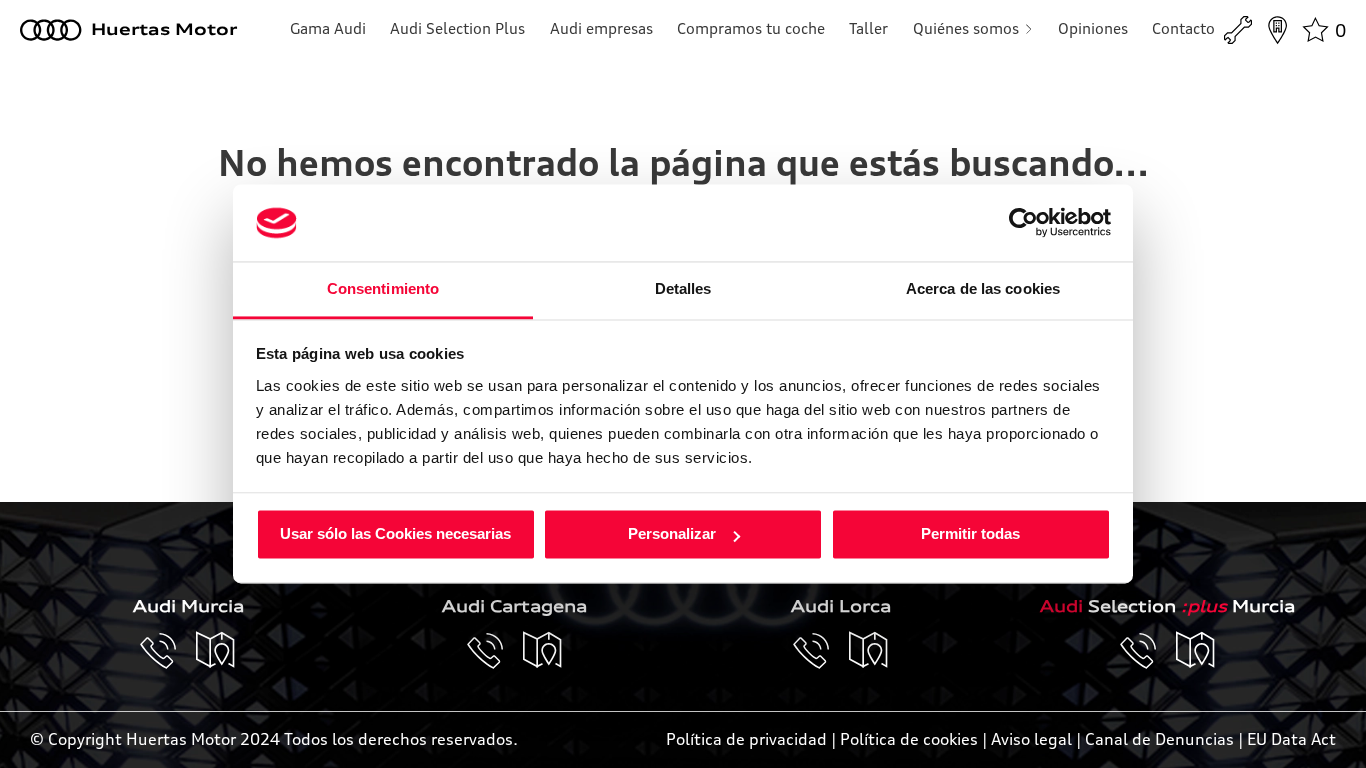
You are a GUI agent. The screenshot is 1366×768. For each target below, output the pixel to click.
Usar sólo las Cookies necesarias (395, 534)
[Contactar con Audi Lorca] (821, 651)
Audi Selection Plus (457, 28)
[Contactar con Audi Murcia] (168, 651)
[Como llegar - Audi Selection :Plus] (1196, 651)
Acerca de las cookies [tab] (983, 288)
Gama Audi (328, 28)
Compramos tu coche (751, 28)
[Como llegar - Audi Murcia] (216, 651)
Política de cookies (909, 739)
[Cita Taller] (1238, 30)
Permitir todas (970, 534)
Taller (868, 28)
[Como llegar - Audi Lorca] (869, 651)
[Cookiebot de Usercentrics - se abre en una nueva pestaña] (1023, 223)
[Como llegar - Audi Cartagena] (543, 651)
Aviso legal (1031, 739)
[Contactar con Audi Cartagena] (495, 651)
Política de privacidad (746, 739)
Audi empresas (601, 28)
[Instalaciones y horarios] (1277, 30)
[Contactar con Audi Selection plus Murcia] (1148, 651)
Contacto (1183, 28)
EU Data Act (1291, 739)
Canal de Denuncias (1159, 739)
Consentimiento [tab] (383, 288)
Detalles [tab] (683, 288)
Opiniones (1093, 28)
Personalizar (672, 534)
